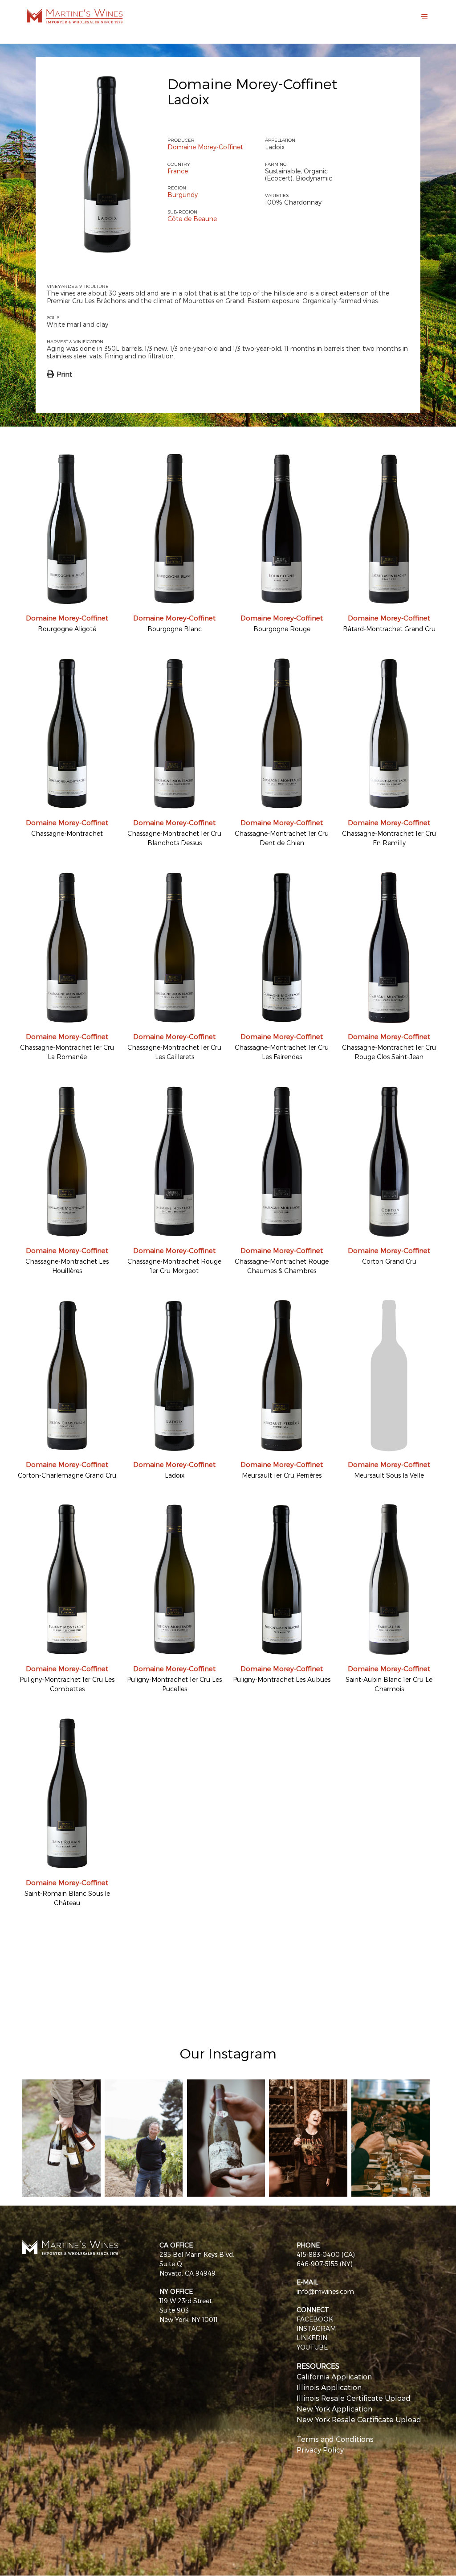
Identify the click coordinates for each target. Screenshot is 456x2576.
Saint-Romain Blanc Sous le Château (67, 1898)
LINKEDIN (312, 2338)
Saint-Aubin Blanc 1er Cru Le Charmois (389, 1684)
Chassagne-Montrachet (67, 833)
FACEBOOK (315, 2319)
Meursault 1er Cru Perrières (282, 1475)
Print (64, 374)
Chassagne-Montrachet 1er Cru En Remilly (389, 838)
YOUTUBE (312, 2347)
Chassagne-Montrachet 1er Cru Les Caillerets (174, 1052)
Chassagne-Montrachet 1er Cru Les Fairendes (282, 1052)
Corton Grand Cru (389, 1261)
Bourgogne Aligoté (67, 629)
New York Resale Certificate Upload (359, 2419)
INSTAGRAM (316, 2328)
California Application (334, 2377)
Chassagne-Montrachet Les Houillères (67, 1266)
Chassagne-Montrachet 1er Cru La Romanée (67, 1052)
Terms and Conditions (335, 2439)
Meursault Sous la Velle (389, 1475)
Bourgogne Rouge (282, 629)
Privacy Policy (320, 2450)
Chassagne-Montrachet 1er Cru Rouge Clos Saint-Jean (389, 1052)
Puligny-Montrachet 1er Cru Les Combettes (67, 1684)
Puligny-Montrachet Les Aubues (282, 1679)
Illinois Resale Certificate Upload (354, 2398)
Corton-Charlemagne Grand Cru (67, 1475)
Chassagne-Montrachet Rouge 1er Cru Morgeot (174, 1266)
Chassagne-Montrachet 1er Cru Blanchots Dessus (174, 838)
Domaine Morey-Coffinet (252, 83)
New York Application (334, 2409)
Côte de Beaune (192, 219)
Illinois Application (329, 2387)
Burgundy (183, 195)
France (178, 171)
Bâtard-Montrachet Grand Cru (389, 629)
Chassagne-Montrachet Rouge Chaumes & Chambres (282, 1266)
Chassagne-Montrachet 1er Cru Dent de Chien (282, 838)
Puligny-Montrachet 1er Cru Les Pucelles (174, 1684)
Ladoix (175, 1475)
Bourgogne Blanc (175, 629)
